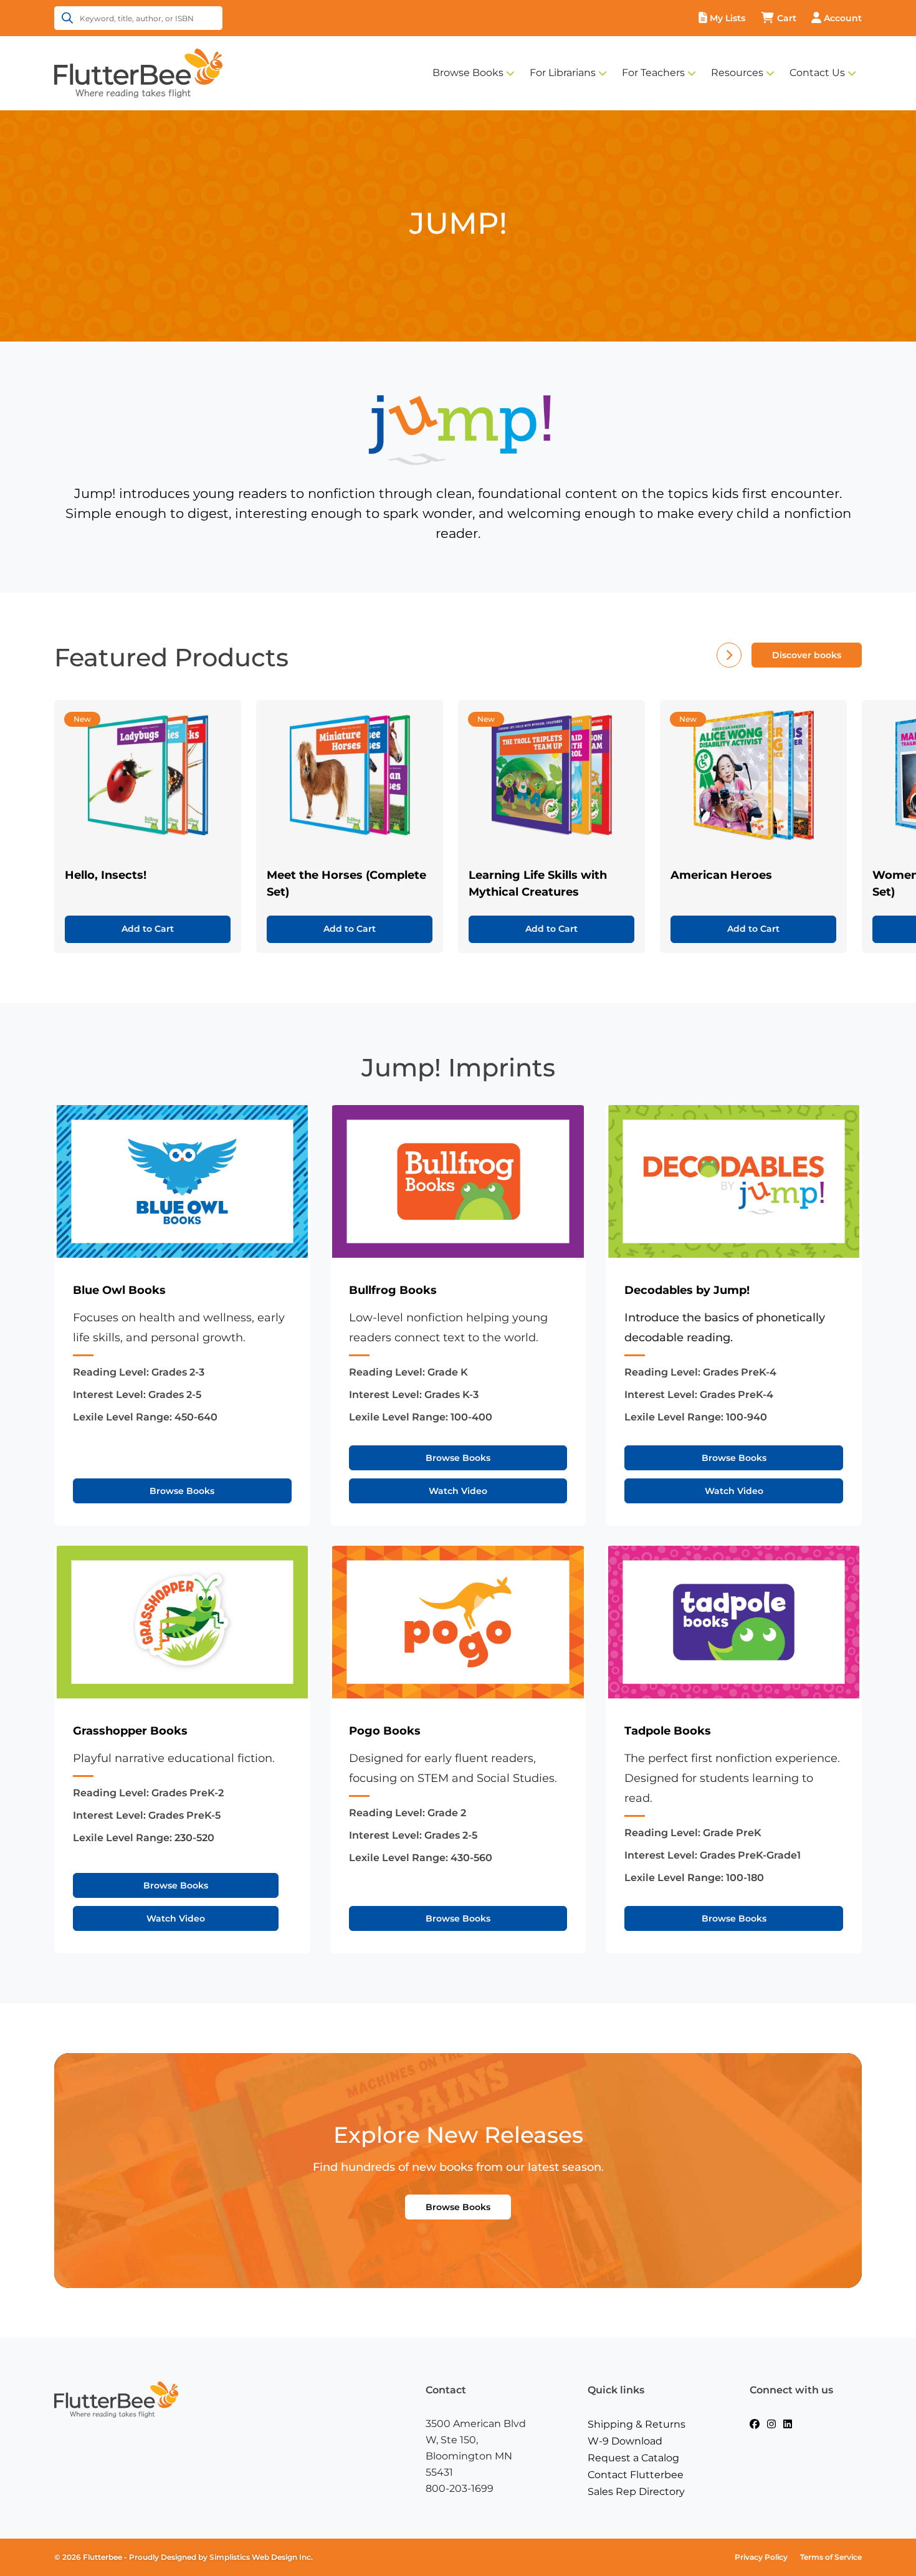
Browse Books (468, 73)
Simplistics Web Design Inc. (261, 2557)
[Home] (138, 72)
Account (843, 18)
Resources (737, 73)
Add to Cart (148, 929)
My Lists (728, 18)
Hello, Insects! (106, 875)
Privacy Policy (761, 2557)
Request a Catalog (633, 2458)
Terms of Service (831, 2557)
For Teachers (653, 73)
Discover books (807, 655)
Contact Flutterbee (636, 2475)
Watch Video (458, 1491)
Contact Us (817, 73)
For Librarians (563, 73)
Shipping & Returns (637, 2424)
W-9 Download (625, 2441)
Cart (787, 18)
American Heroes (721, 875)
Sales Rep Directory (636, 2492)
